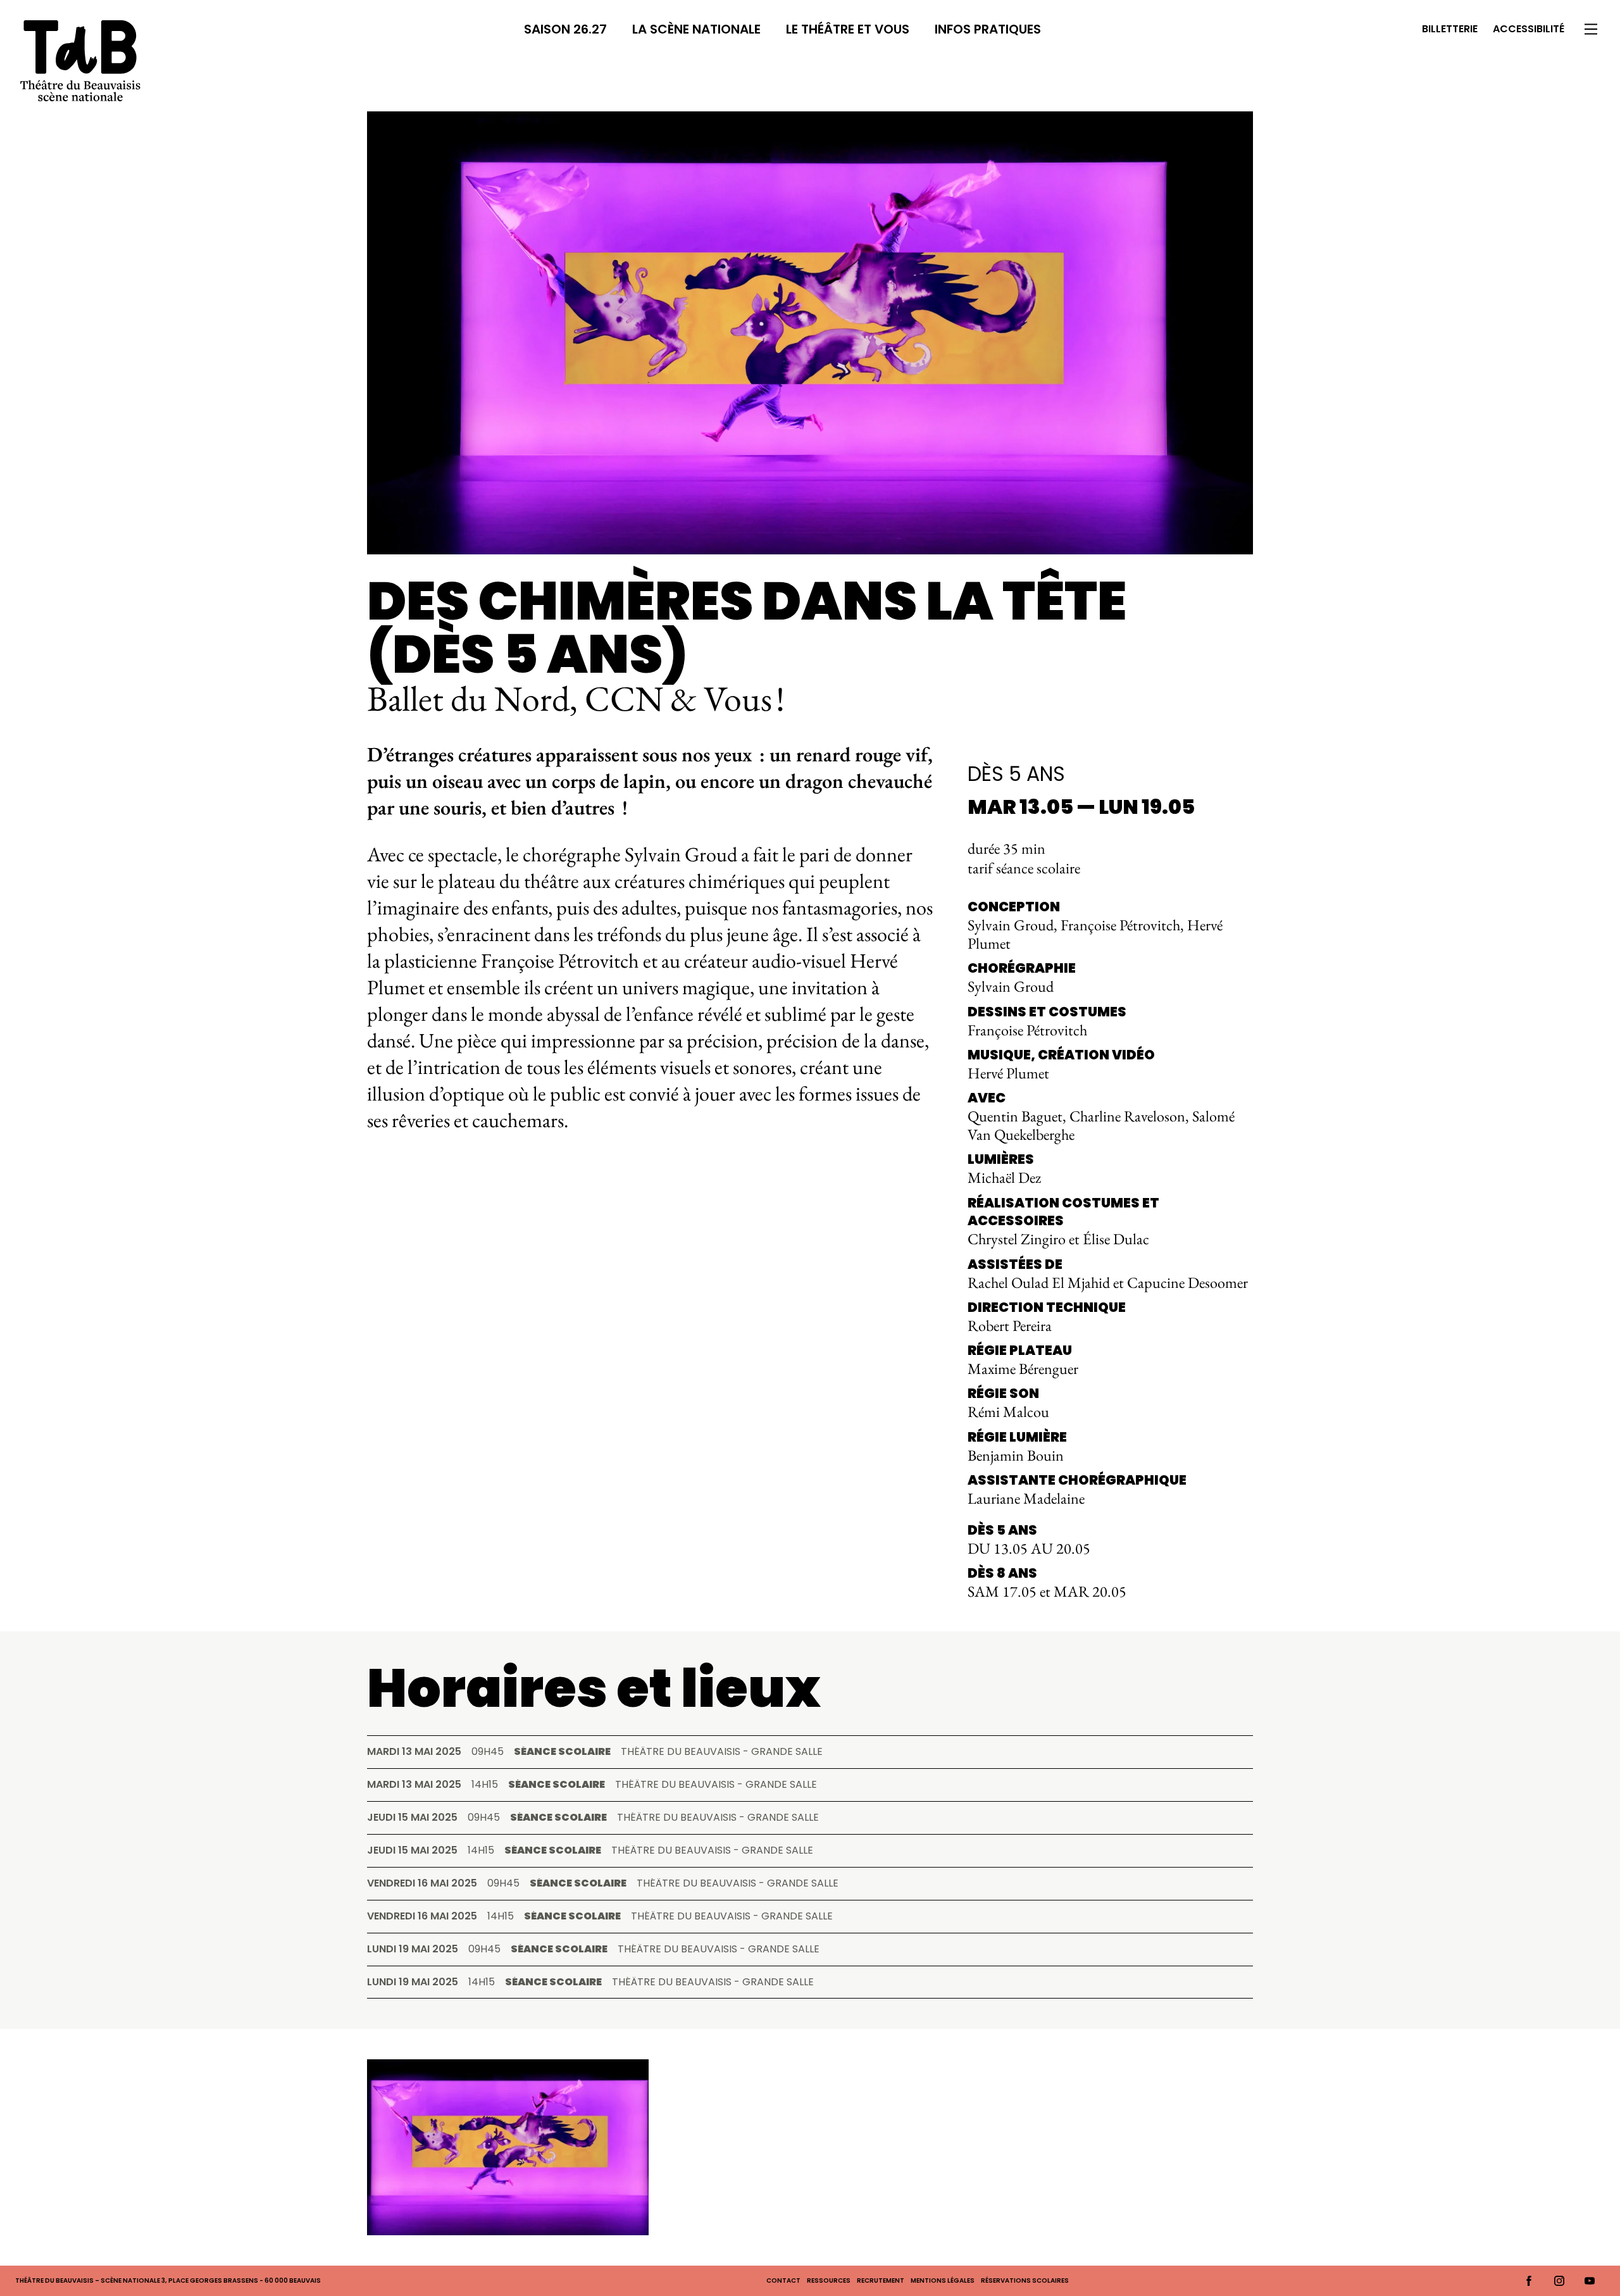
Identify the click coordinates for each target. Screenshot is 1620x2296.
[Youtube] (1590, 2281)
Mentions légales (943, 2281)
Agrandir (508, 2147)
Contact (783, 2281)
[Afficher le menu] (1591, 29)
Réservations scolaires (1025, 2281)
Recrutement (881, 2281)
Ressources (829, 2281)
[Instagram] (1559, 2281)
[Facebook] (1529, 2281)
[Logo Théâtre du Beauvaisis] (80, 56)
